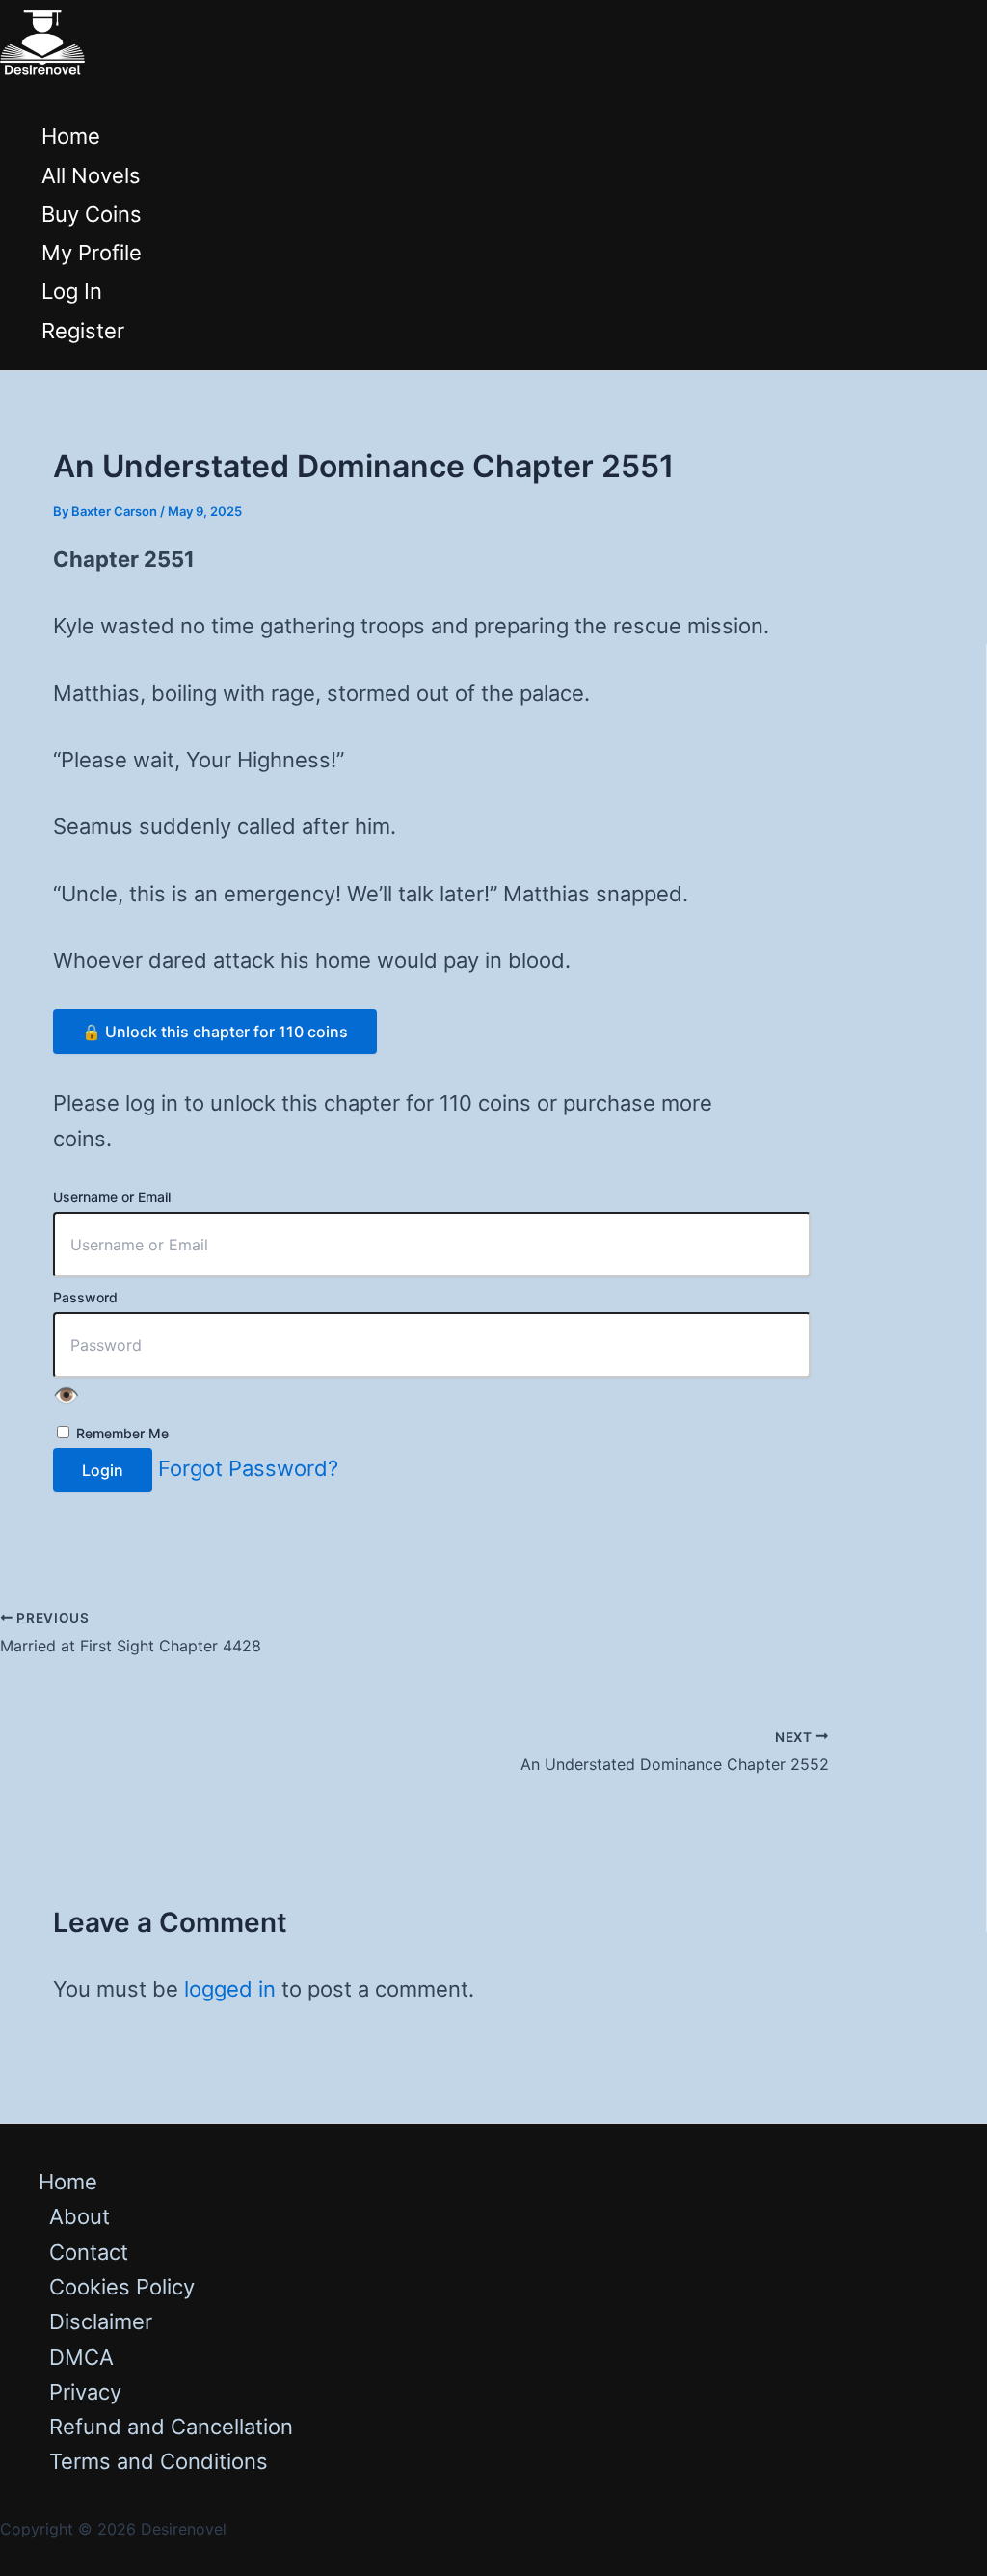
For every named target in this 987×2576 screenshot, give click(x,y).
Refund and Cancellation (171, 2427)
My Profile (92, 253)
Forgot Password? (248, 1468)
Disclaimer (101, 2321)
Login (103, 1470)
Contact (89, 2252)
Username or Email (112, 1197)
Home (71, 136)
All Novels (91, 175)
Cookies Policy (122, 2287)
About (80, 2216)
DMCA (81, 2357)
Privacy (85, 2392)
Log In (72, 291)
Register (83, 331)
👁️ (66, 1395)
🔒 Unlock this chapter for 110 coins (215, 1032)
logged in (230, 1989)
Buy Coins (92, 214)
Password (85, 1297)
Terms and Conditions (159, 2461)
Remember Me (120, 1433)
